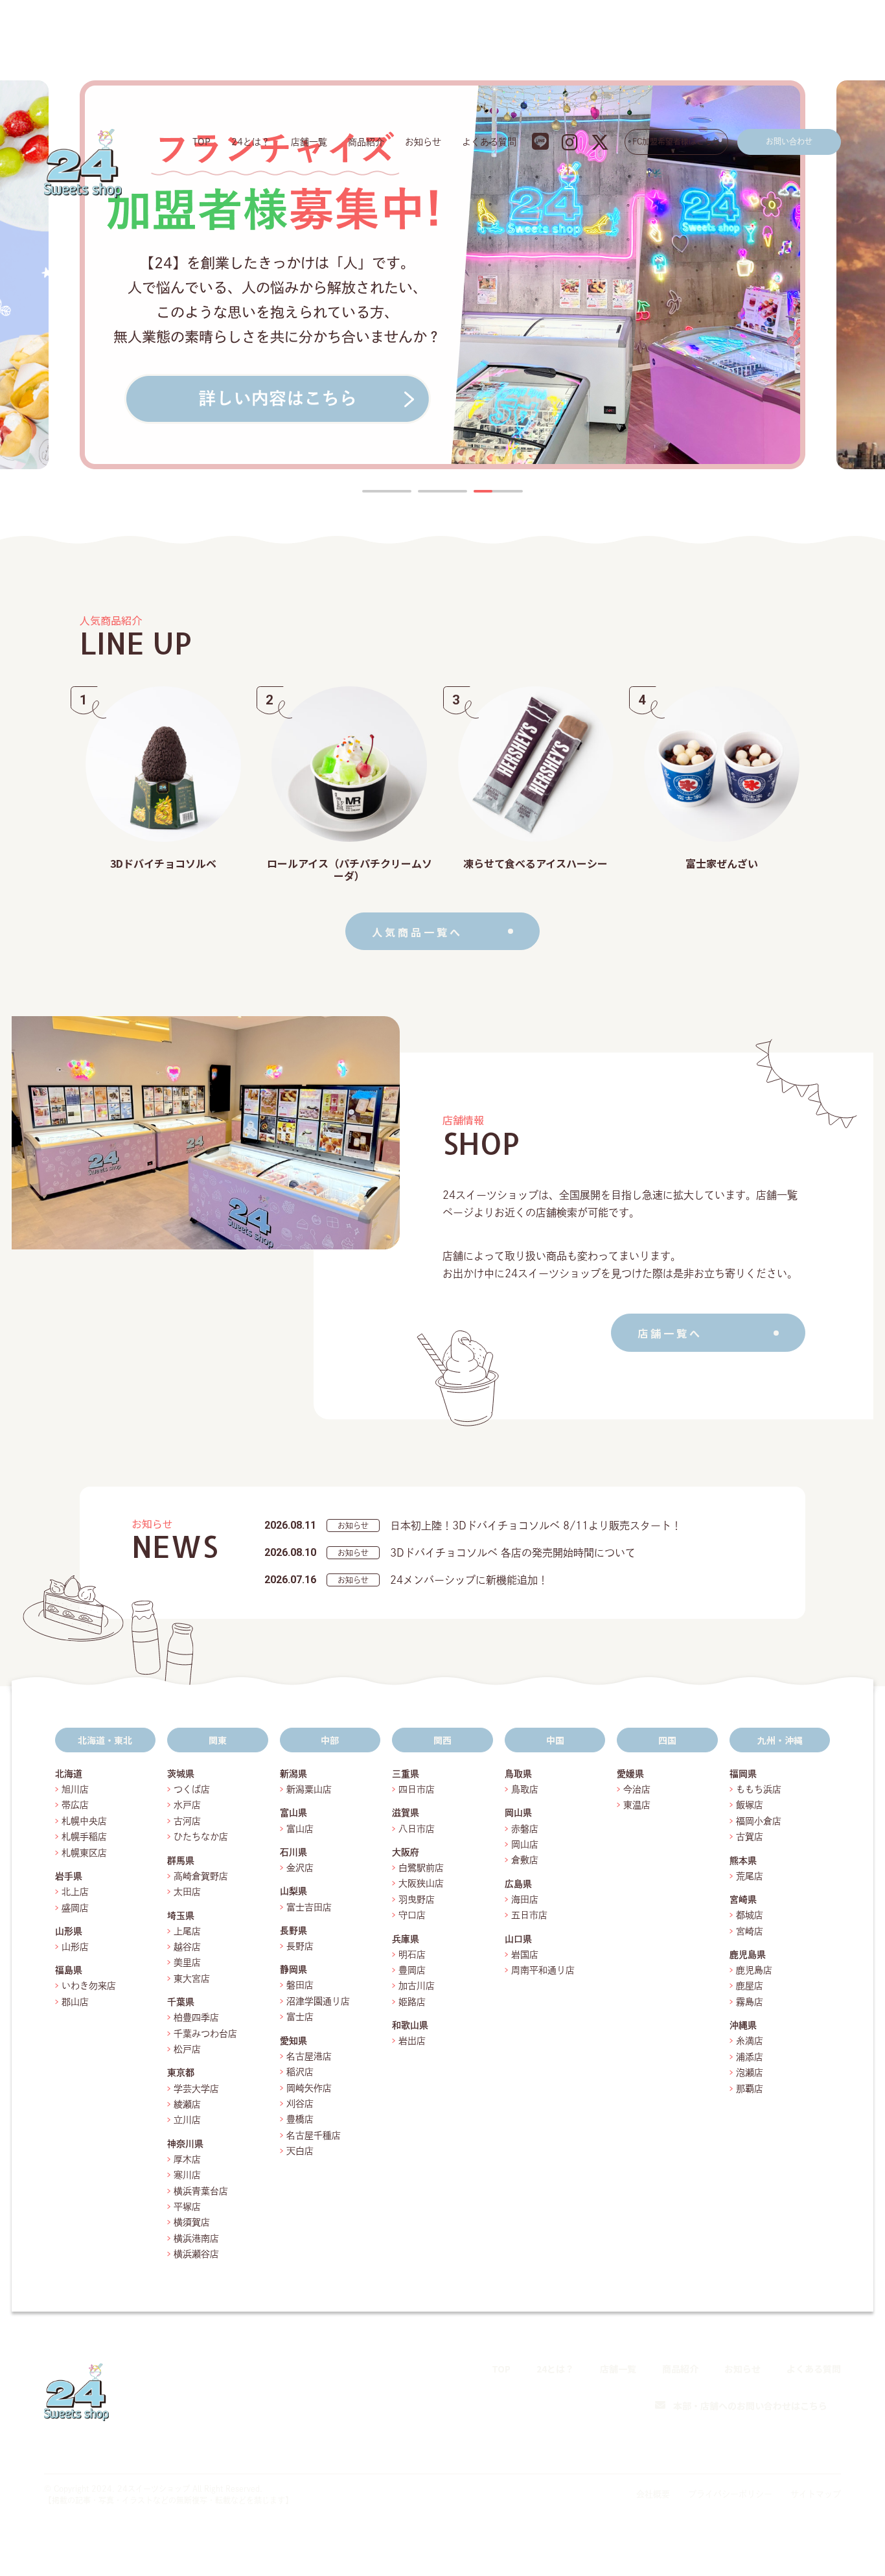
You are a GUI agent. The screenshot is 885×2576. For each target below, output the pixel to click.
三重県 (406, 1774)
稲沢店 (300, 2072)
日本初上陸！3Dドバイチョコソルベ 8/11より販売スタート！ (536, 1526)
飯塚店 (750, 1805)
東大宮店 (192, 1978)
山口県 (518, 1939)
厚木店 (187, 2159)
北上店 (75, 1892)
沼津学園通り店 (318, 2001)
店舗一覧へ (670, 1333)
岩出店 (412, 2041)
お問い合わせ (789, 141)
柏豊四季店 (196, 2017)
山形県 (69, 1931)
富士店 (305, 2017)
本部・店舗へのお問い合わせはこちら (750, 2406)
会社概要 (653, 2494)
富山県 (293, 1813)
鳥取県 (518, 1774)
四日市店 (417, 1789)
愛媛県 (630, 1774)
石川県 (293, 1852)
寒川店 (187, 2175)
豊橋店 (300, 2119)
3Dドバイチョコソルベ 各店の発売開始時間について (513, 1553)
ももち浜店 (759, 1789)
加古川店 (417, 1986)
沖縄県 (743, 2025)
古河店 (187, 1821)
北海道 (69, 1774)
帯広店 (75, 1805)
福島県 (69, 1970)
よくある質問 (489, 142)
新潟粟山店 (309, 1789)
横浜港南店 (196, 2238)
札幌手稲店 (84, 1837)
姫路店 (412, 2002)
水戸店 (187, 1805)
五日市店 (529, 1915)
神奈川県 (185, 2144)
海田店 (525, 1899)
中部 (330, 1740)
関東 (218, 1740)
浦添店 (750, 2057)
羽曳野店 (417, 1899)
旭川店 (75, 1789)
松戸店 (187, 2049)
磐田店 (300, 1985)
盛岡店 (75, 1908)
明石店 (412, 1955)
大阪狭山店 (421, 1883)
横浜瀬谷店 (196, 2254)
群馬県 (181, 1861)
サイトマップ (816, 2494)
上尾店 (187, 1931)
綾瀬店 (187, 2104)
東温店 (637, 1805)
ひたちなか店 (201, 1837)
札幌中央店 (84, 1821)
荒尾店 (750, 1876)
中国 (555, 1740)
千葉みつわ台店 (205, 2034)
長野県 (293, 1931)
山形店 (75, 1947)
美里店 (187, 1962)
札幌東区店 (84, 1853)
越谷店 (187, 1947)
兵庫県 (406, 1939)
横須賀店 (192, 2222)
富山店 (300, 1829)
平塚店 (187, 2207)
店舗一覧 (309, 142)
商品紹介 (366, 142)
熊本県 (743, 1861)
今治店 (637, 1789)
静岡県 (293, 1969)
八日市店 (417, 1829)
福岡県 (743, 1774)
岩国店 (525, 1955)
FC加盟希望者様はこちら (676, 141)
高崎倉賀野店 (201, 1876)
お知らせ (423, 142)
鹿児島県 (748, 1955)
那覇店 (750, 2089)
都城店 (750, 1915)
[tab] (387, 491)
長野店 (300, 1946)
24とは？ (251, 142)
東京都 (181, 2072)
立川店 (187, 2120)
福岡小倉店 (759, 1821)
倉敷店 (525, 1860)
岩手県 (69, 1876)
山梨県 (293, 1891)
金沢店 (300, 1868)
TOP (201, 142)
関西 (442, 1740)
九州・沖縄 (780, 1740)
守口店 (412, 1915)
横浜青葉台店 (201, 2191)
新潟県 (293, 1774)
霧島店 (750, 2002)
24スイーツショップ (154, 2489)
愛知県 (293, 2041)
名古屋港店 (309, 2056)
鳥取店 (525, 1789)
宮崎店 (750, 1931)
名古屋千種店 (314, 2135)
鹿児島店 (754, 1970)
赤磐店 (525, 1829)
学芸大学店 (196, 2089)
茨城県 (181, 1774)
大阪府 (406, 1852)
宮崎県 (743, 1899)
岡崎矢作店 (309, 2088)
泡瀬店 (750, 2072)
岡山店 (525, 1844)
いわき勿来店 (89, 1986)
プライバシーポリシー (730, 2494)
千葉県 (181, 2002)
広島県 (518, 1884)
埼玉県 (181, 1916)
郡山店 (75, 2002)
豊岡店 (412, 1970)
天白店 (300, 2151)
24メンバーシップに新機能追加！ (469, 1580)
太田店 (187, 1892)
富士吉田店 (309, 1907)
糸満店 (750, 2041)
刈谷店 (300, 2104)
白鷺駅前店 (421, 1868)
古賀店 (750, 1837)
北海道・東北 (105, 1740)
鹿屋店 (750, 1986)
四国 (667, 1740)
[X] (832, 2446)
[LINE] (772, 2446)
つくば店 (192, 1789)
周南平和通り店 (543, 1970)
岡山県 (518, 1813)
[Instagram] (802, 2446)
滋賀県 (406, 1813)
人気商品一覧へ (417, 932)
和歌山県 (410, 2025)
